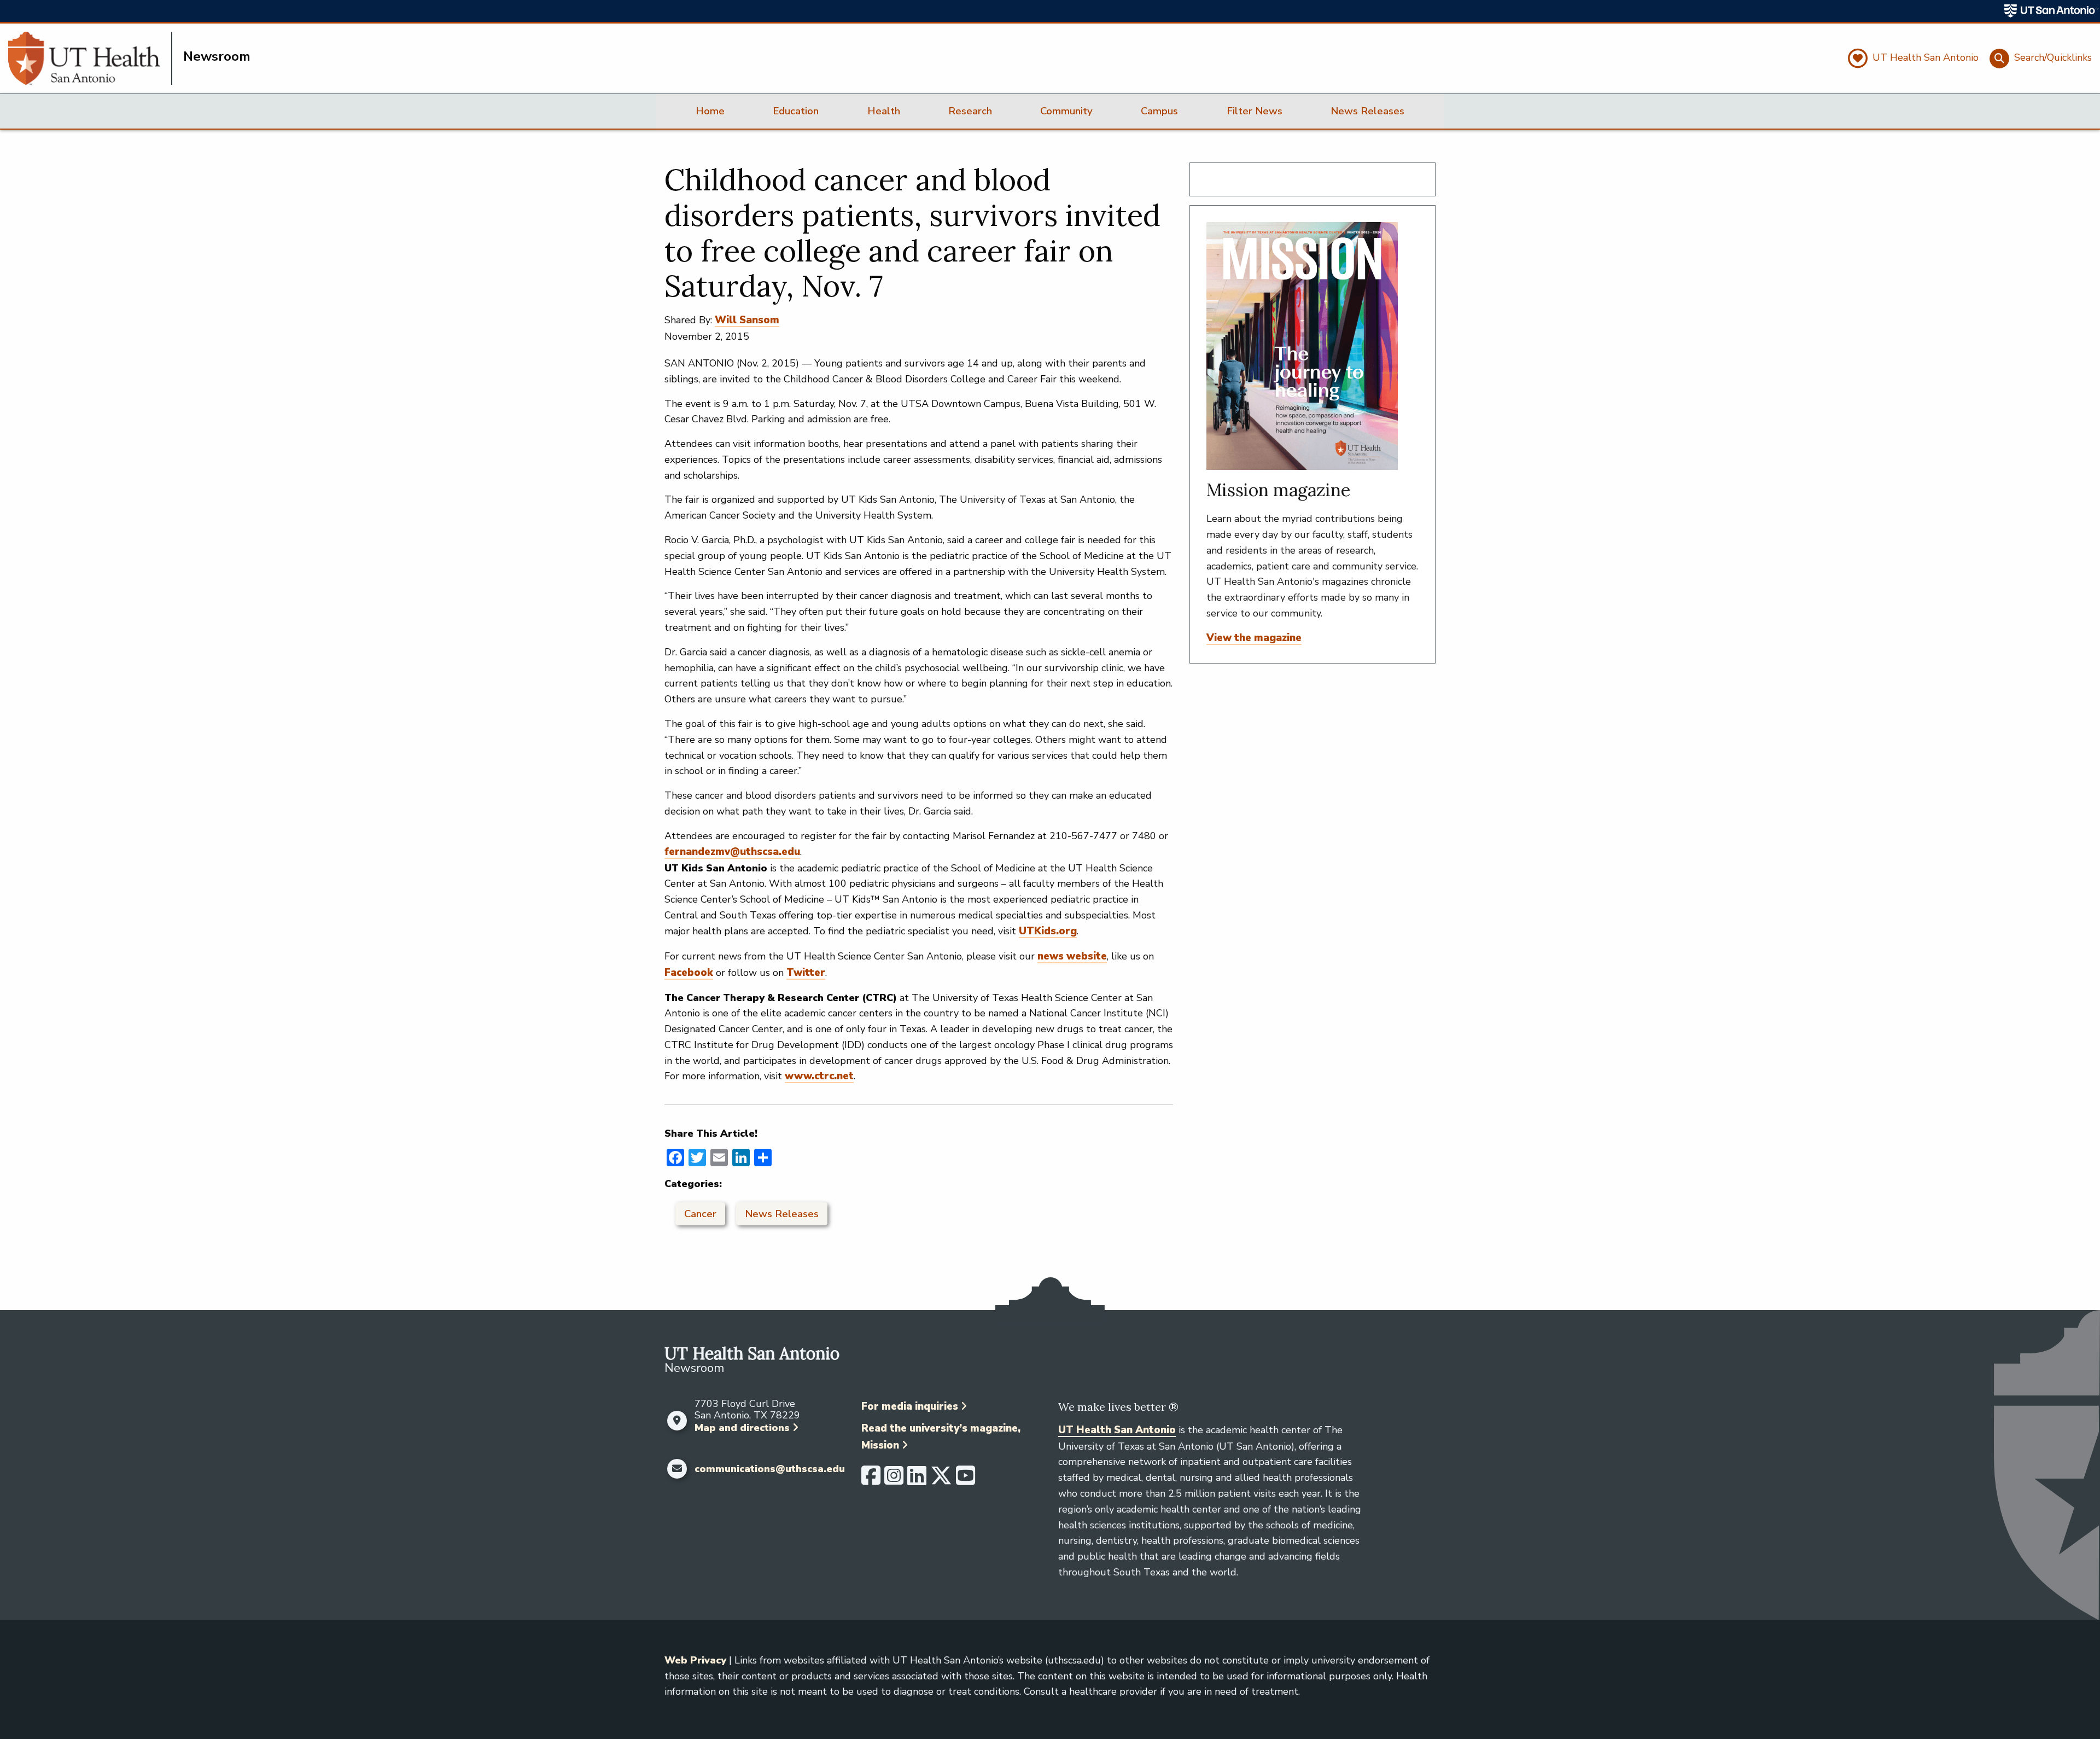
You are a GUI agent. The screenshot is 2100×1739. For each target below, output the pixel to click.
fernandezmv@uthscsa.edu (732, 852)
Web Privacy (695, 1660)
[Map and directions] (677, 1421)
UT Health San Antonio (1117, 1430)
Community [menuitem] (1066, 111)
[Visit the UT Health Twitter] (941, 1480)
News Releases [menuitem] (1367, 111)
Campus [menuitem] (1159, 111)
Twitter (806, 973)
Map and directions (742, 1428)
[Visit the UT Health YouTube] (966, 1480)
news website (1072, 956)
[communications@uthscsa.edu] (677, 1469)
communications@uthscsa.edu (770, 1469)
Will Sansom (747, 320)
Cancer (700, 1214)
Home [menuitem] (710, 111)
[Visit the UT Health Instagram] (894, 1480)
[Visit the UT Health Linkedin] (917, 1480)
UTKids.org (1048, 931)
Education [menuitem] (796, 111)
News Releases (782, 1214)
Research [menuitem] (970, 111)
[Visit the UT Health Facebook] (871, 1480)
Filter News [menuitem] (1255, 111)
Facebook (689, 973)
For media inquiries (910, 1406)
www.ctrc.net (819, 1076)
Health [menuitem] (884, 111)
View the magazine (1254, 638)
